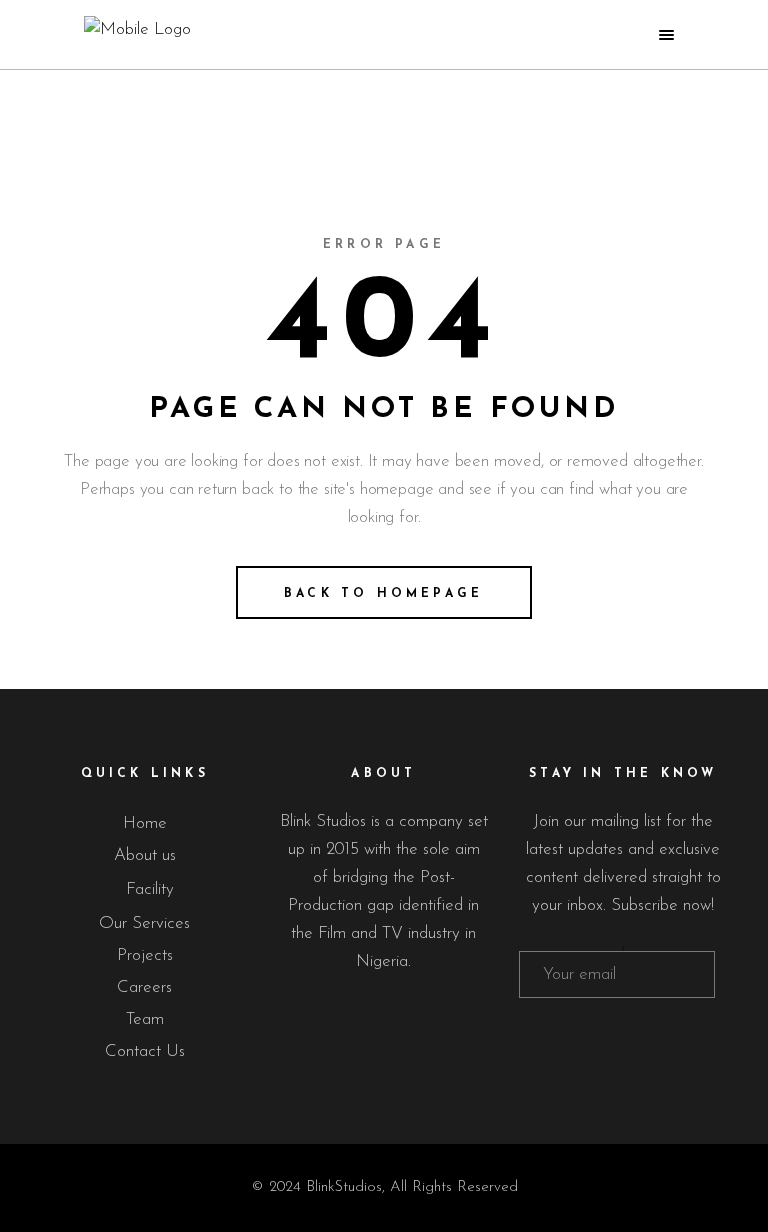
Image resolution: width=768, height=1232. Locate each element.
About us (145, 855)
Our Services (144, 923)
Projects (145, 955)
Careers (144, 987)
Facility (150, 889)
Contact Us (145, 1051)
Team (145, 1019)
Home (145, 823)
